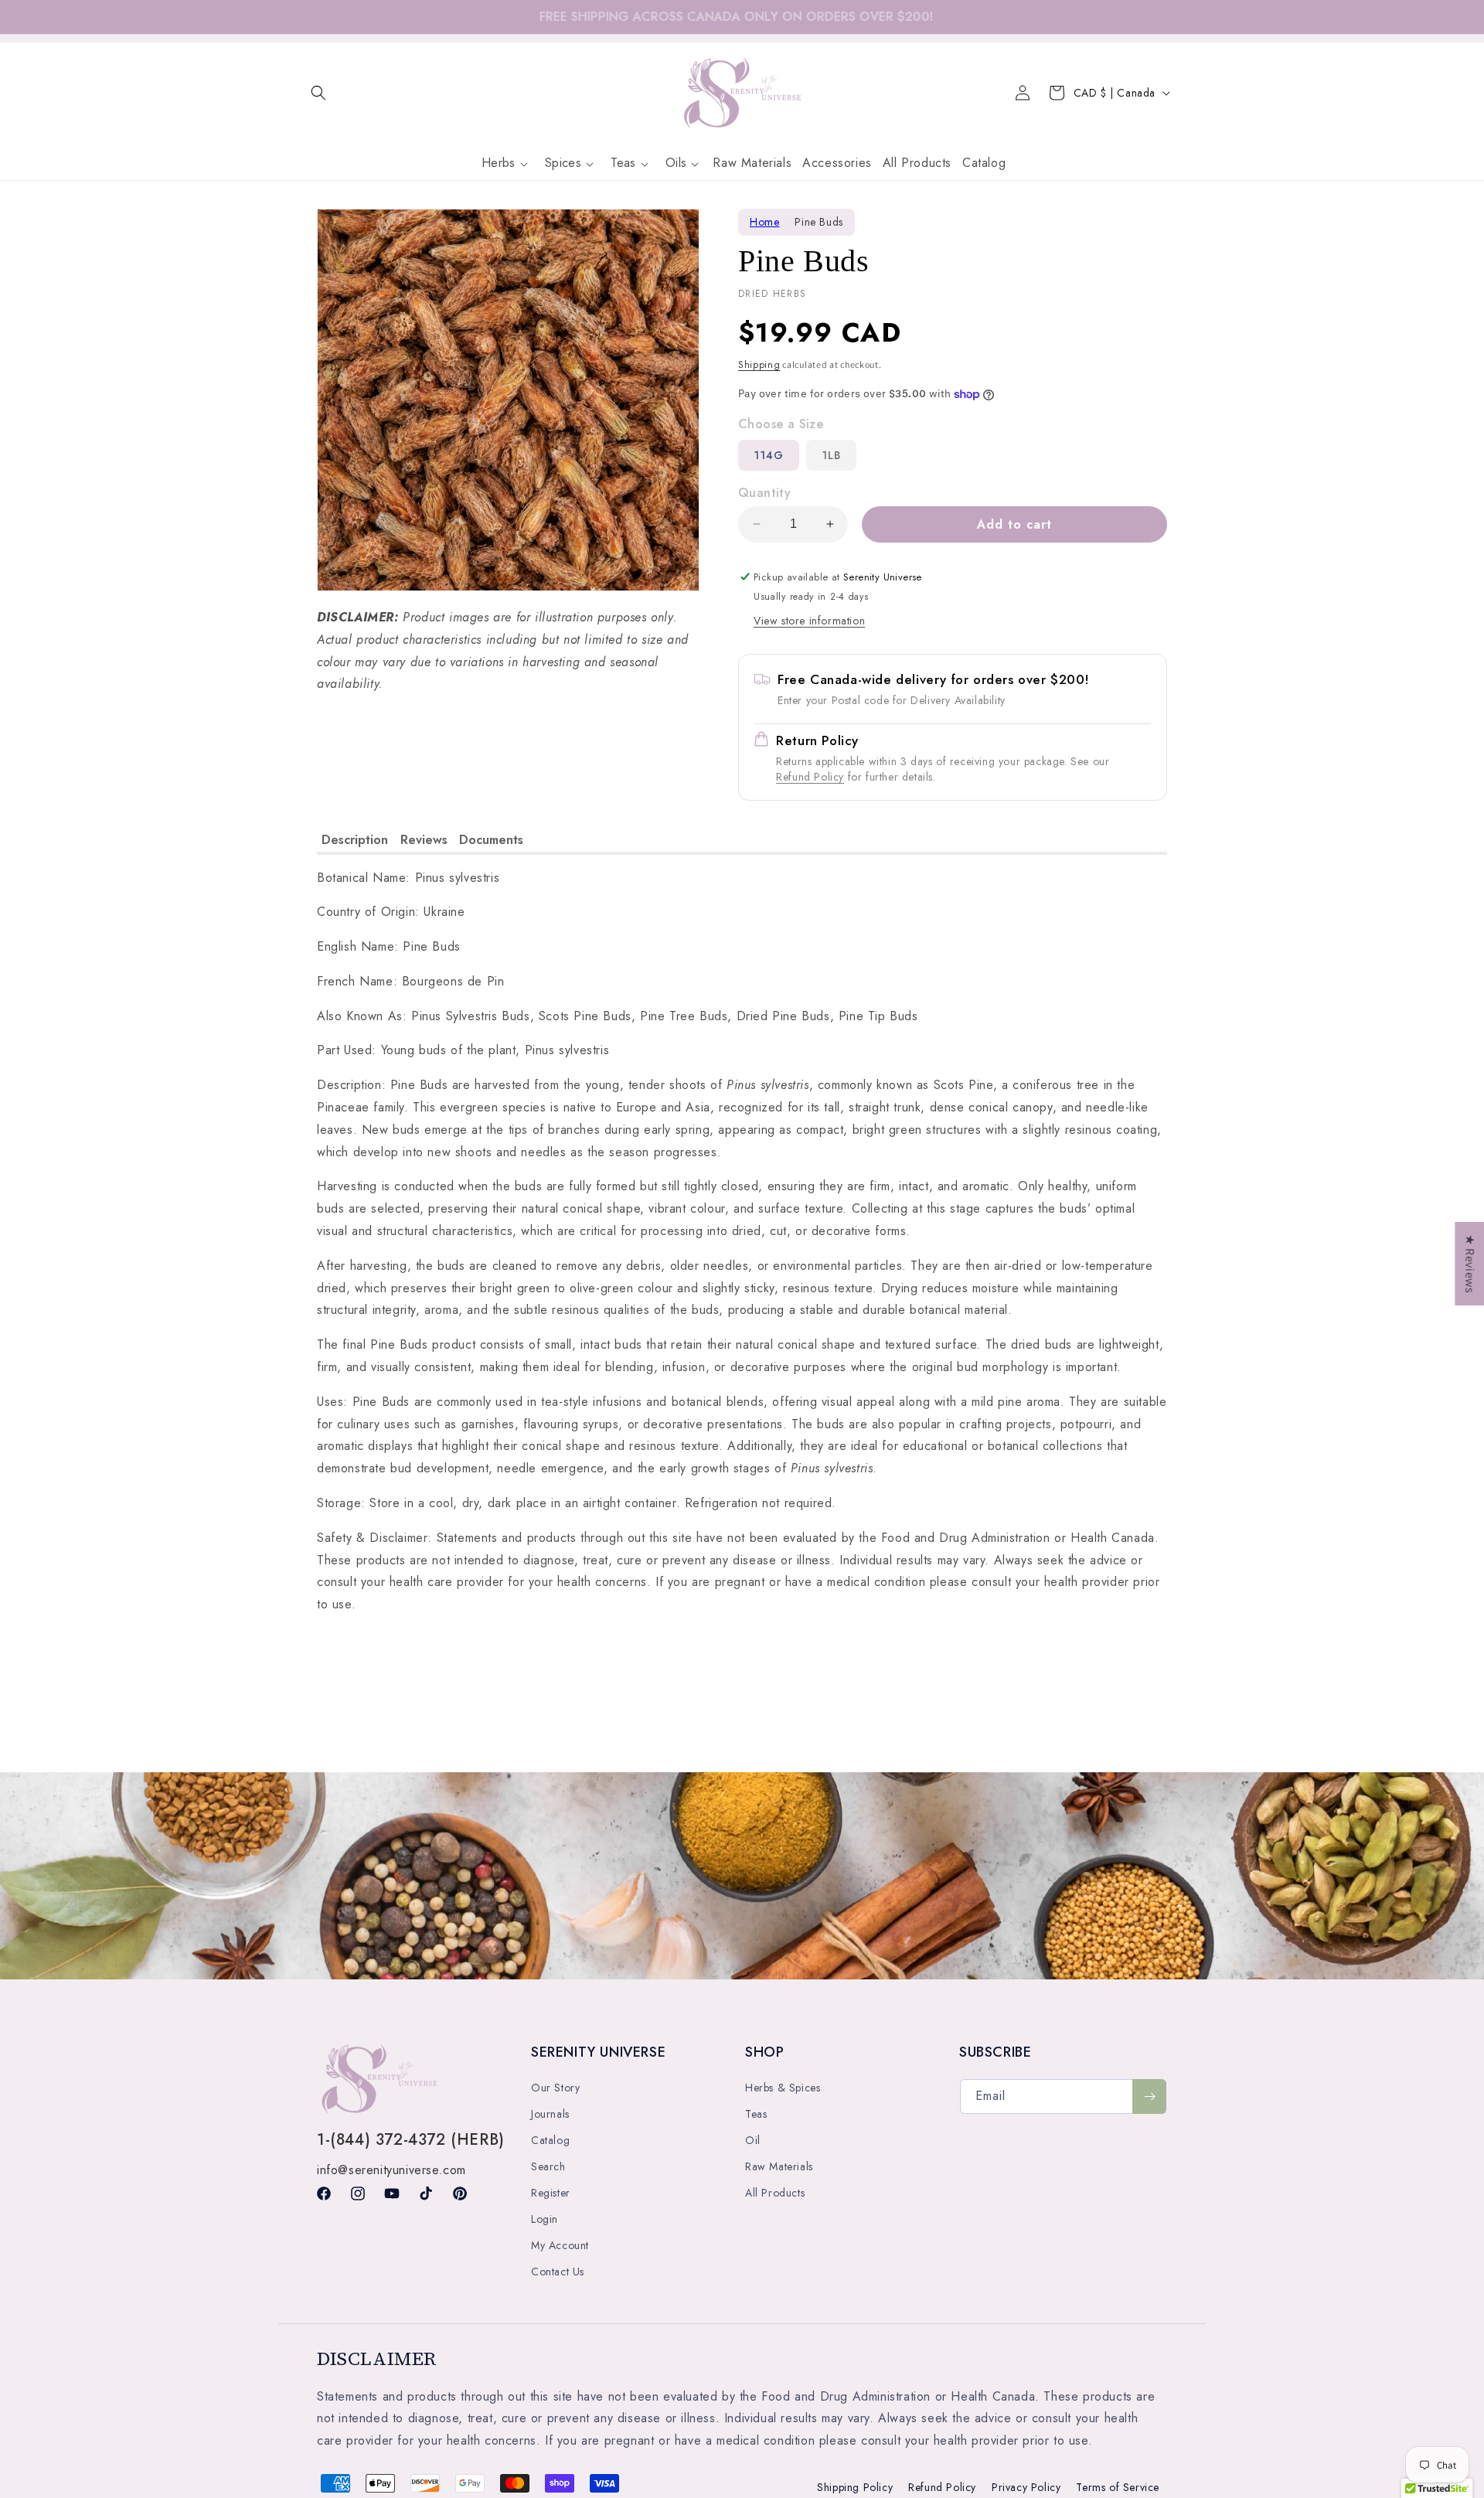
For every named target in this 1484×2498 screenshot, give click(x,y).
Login (545, 2219)
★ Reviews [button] (1470, 1264)
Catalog (550, 2140)
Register (551, 2193)
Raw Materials (779, 2166)
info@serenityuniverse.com (391, 2170)
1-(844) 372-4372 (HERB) (411, 2140)
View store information (809, 621)
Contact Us (558, 2272)
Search (548, 2166)
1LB (831, 455)
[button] (318, 93)
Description (355, 840)
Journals (550, 2114)
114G (769, 455)
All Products (775, 2193)
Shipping (759, 365)
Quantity (764, 493)
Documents (491, 840)
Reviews (424, 840)
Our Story (555, 2088)
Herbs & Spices (783, 2088)
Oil (753, 2140)
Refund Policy (810, 777)
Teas (756, 2114)
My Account (560, 2245)
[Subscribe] (1149, 2096)
